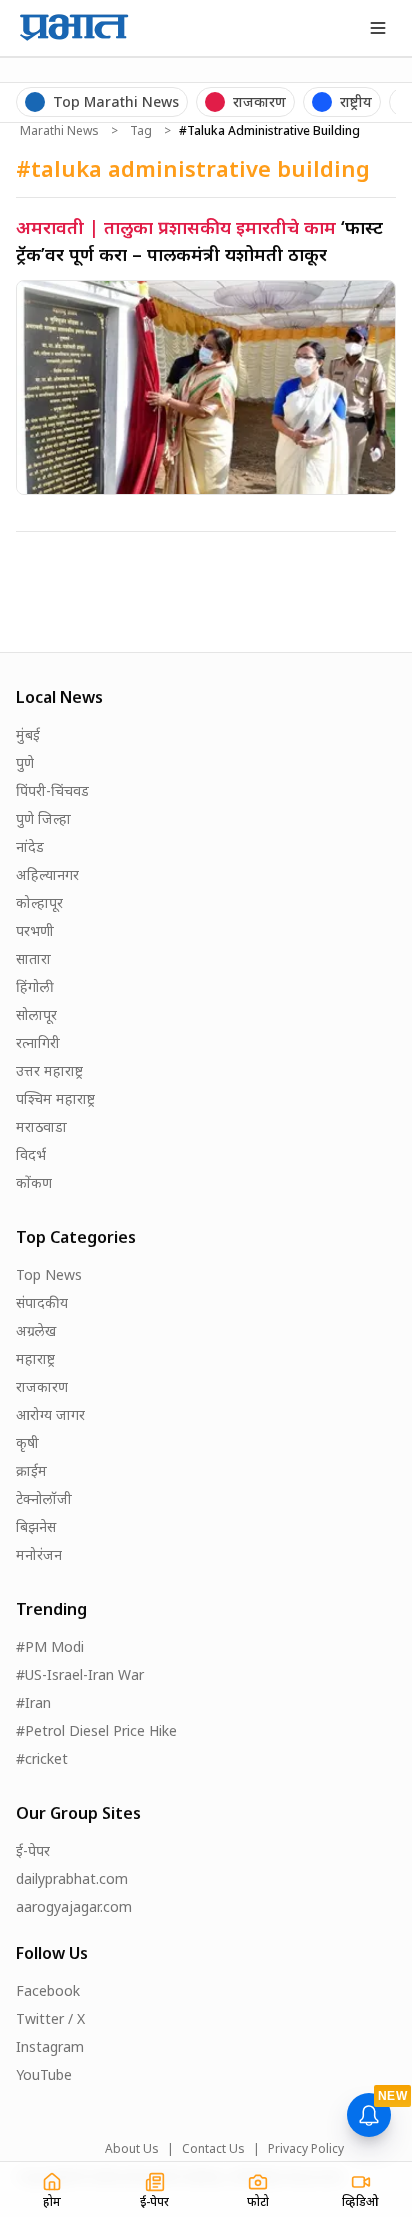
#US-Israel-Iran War (80, 1674)
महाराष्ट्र (35, 1358)
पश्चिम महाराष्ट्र (55, 1098)
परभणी (35, 930)
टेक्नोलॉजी (44, 1498)
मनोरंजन (39, 1554)
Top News (49, 1274)
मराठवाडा (41, 1126)
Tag (141, 131)
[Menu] (378, 28)
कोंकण (34, 1182)
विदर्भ (31, 1154)
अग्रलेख (36, 1330)
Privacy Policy (306, 2149)
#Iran (33, 1702)
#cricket (42, 1758)
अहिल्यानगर (47, 874)
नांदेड (30, 846)
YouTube (44, 2074)
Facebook (48, 1990)
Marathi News (59, 131)
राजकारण (42, 1386)
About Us (132, 2149)
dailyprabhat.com (72, 1878)
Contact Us (213, 2149)
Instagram (50, 2046)
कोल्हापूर (39, 902)
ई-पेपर (33, 1850)
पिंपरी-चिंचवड (52, 790)
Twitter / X (50, 2018)
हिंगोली (35, 986)
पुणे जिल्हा (43, 818)
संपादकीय (42, 1302)
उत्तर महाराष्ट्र (49, 1070)
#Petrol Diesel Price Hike (96, 1730)
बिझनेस (36, 1526)
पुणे (25, 762)
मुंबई (28, 734)
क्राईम (31, 1470)
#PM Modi (50, 1646)
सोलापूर (36, 1014)
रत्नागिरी (38, 1042)
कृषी (27, 1442)
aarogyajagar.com (74, 1906)
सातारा (33, 958)
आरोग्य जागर (50, 1414)
